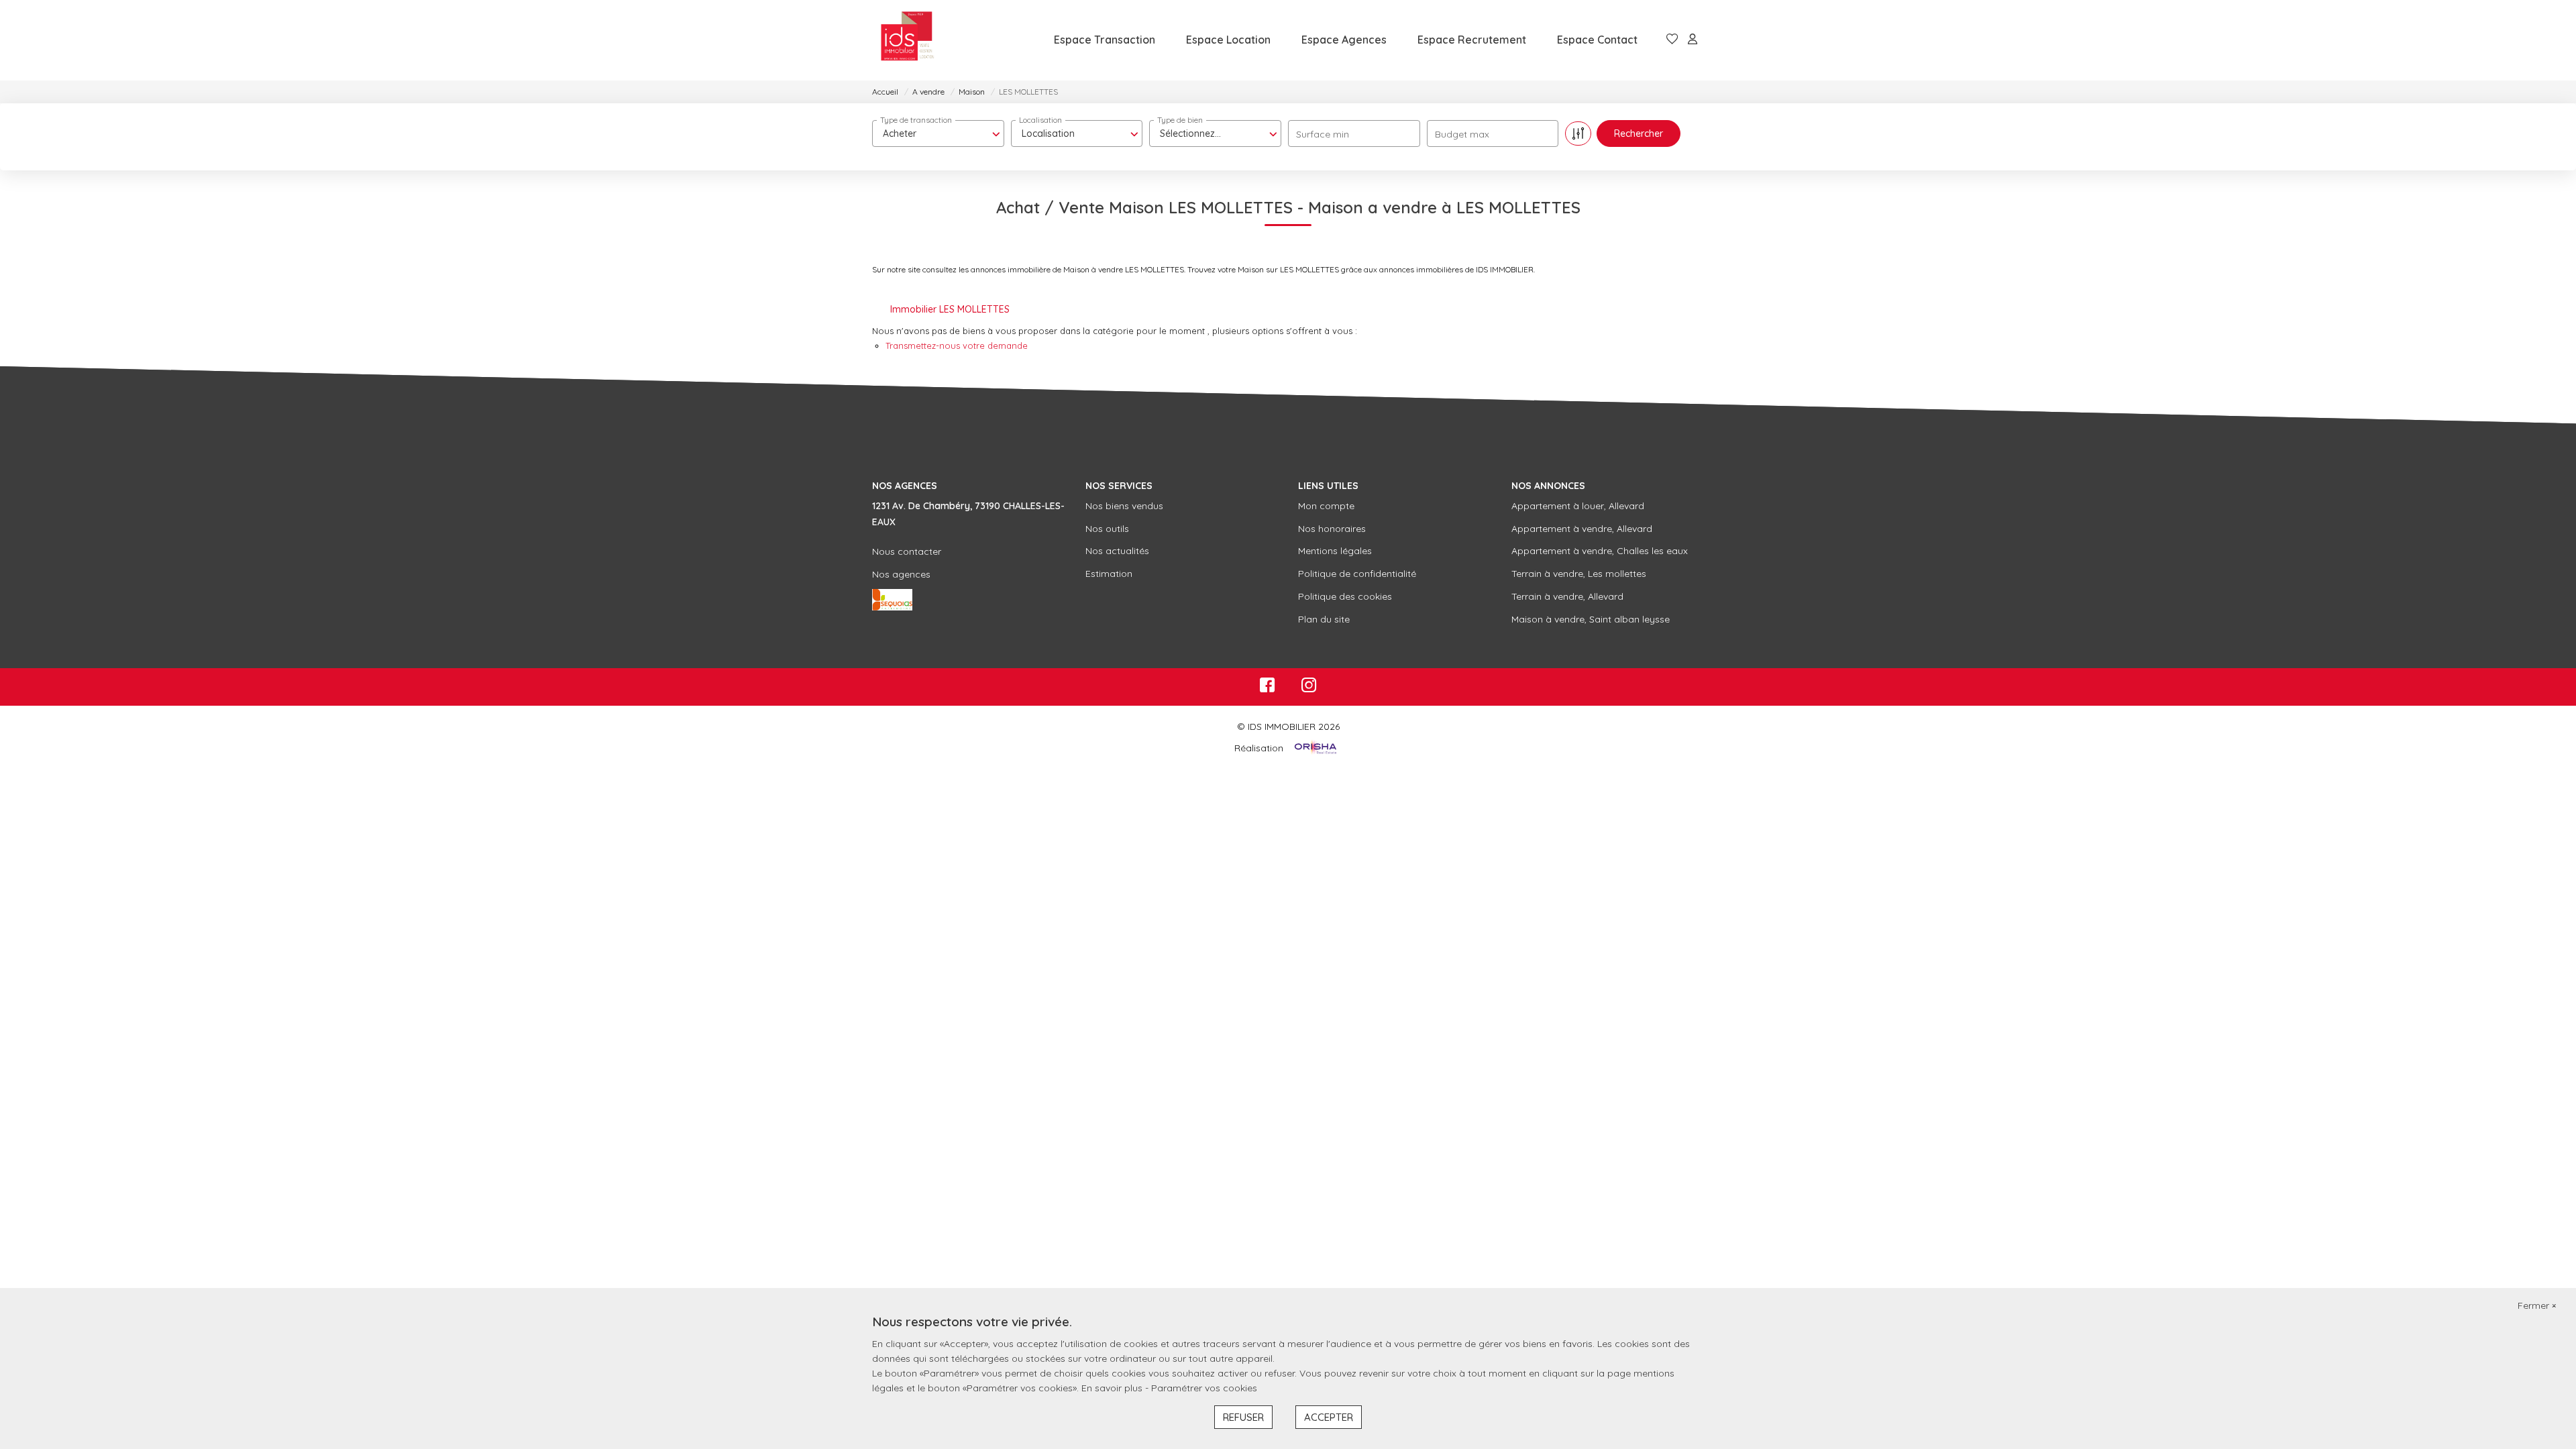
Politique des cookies (1345, 596)
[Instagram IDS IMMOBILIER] (1309, 688)
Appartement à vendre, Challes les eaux (1600, 551)
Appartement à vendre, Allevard (1582, 529)
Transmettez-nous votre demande (957, 345)
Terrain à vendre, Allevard (1567, 596)
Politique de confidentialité (1357, 574)
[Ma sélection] (1672, 40)
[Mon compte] (1693, 40)
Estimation (1109, 574)
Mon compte (1326, 506)
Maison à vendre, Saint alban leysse (1591, 619)
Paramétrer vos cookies (1204, 1388)
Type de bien (1180, 120)
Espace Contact (1597, 40)
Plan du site (1324, 619)
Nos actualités (1117, 551)
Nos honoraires (1332, 529)
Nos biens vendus (1124, 506)
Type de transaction (916, 120)
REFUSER (1243, 1417)
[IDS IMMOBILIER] (907, 40)
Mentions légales (1335, 551)
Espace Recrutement (1472, 40)
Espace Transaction (1105, 40)
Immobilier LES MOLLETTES (950, 309)
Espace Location (1228, 40)
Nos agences (901, 574)
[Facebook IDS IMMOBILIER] (1267, 688)
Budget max (1462, 134)
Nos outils (1107, 529)
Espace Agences (1344, 40)
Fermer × (2537, 1305)
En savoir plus (1113, 1388)
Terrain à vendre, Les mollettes (1579, 574)
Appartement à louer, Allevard (1578, 506)
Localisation (1040, 120)
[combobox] (938, 133)
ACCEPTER (1329, 1417)
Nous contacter (907, 551)
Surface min (1323, 134)
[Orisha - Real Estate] (1314, 748)
